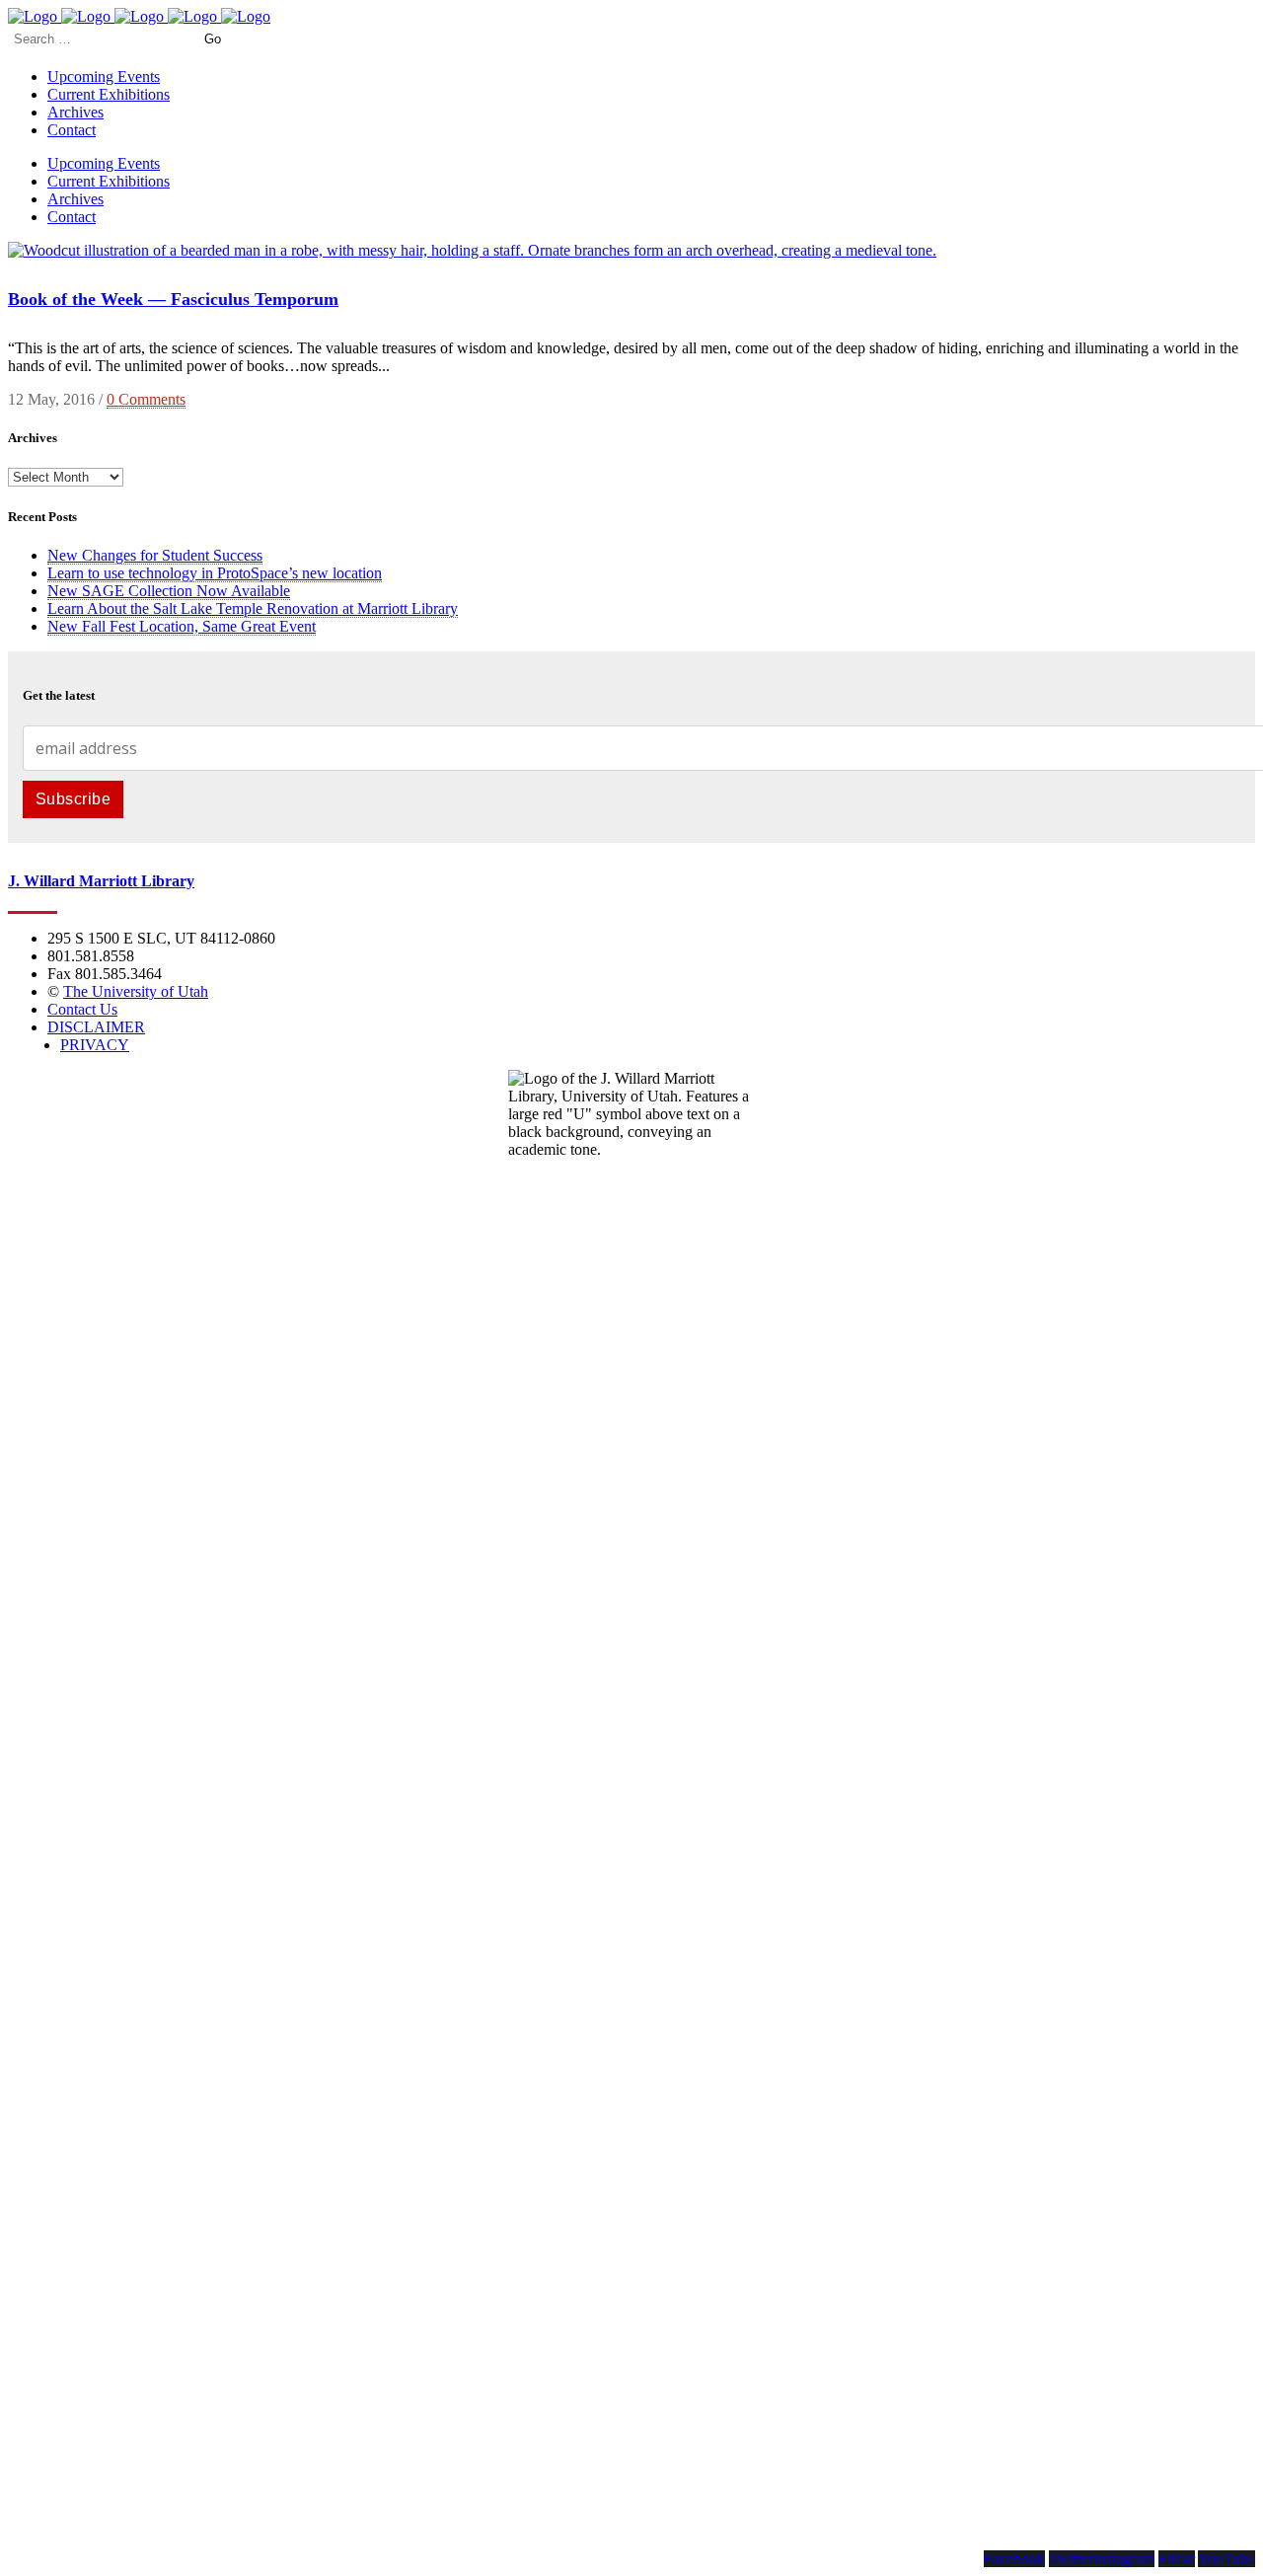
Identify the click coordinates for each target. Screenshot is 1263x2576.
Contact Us (82, 1009)
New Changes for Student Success (155, 555)
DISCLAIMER (96, 1027)
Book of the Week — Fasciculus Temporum (173, 299)
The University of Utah (136, 991)
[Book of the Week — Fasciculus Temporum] (472, 250)
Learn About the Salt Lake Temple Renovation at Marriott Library (253, 608)
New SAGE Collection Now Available (169, 591)
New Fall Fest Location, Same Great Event (182, 626)
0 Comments (146, 399)
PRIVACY (95, 1045)
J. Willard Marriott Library (101, 881)
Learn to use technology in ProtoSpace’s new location (215, 573)
